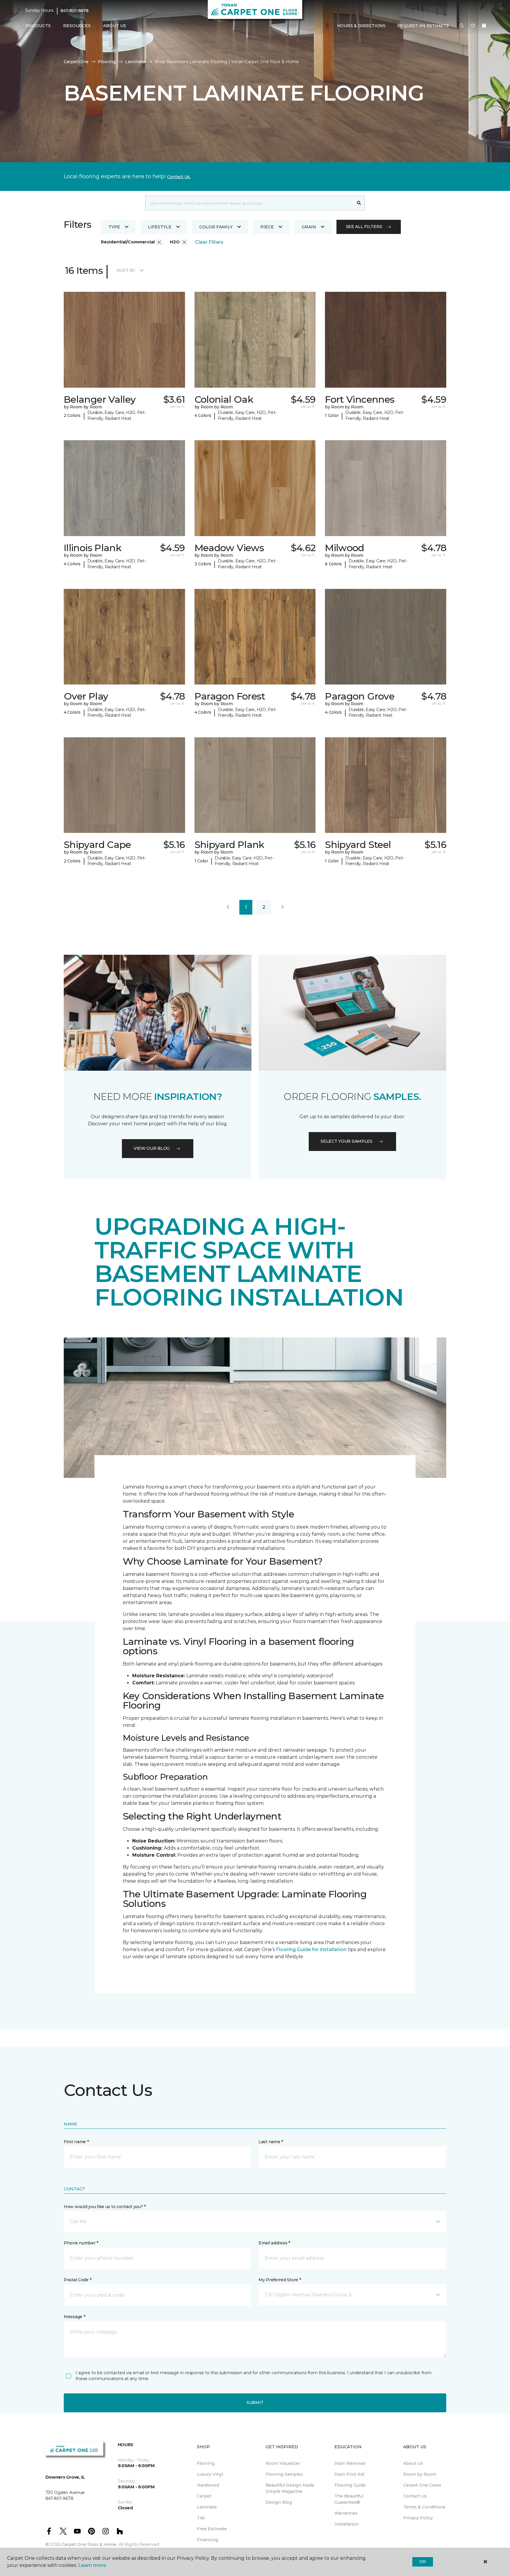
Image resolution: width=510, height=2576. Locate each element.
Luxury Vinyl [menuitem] (210, 2474)
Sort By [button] (126, 270)
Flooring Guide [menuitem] (350, 2485)
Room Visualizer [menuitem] (283, 2463)
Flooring (107, 62)
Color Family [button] (216, 227)
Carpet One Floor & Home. (89, 2544)
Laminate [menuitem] (207, 2507)
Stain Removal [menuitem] (350, 2463)
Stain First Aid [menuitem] (349, 2474)
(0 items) (484, 26)
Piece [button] (267, 227)
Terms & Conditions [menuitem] (424, 2507)
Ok (422, 2562)
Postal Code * (77, 2280)
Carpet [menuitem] (204, 2496)
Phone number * (81, 2243)
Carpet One (76, 62)
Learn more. (93, 2565)
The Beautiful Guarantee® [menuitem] (349, 2499)
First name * (76, 2142)
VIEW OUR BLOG (152, 1148)
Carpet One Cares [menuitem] (422, 2485)
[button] (462, 26)
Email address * (274, 2243)
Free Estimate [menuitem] (212, 2529)
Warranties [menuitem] (346, 2513)
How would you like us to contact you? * (105, 2207)
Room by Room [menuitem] (420, 2474)
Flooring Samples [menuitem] (284, 2474)
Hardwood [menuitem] (208, 2485)
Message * (74, 2317)
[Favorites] (473, 26)
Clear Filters (209, 242)
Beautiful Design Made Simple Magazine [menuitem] (290, 2488)
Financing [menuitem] (207, 2540)
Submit (255, 2403)
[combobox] (249, 203)
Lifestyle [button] (160, 227)
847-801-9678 (75, 11)
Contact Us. (179, 177)
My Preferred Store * (280, 2280)
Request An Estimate (423, 26)
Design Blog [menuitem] (279, 2502)
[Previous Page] (228, 907)
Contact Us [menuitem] (415, 2496)
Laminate (135, 62)
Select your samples (346, 1141)
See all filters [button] (364, 227)
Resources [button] (77, 26)
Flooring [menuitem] (206, 2463)
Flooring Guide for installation (311, 1949)
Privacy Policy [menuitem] (418, 2518)
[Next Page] (282, 907)
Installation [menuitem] (346, 2524)
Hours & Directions (361, 26)
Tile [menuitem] (201, 2518)
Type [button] (114, 227)
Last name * (271, 2142)
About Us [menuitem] (413, 2463)
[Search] (359, 203)
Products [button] (38, 26)
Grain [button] (309, 227)
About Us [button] (115, 26)
